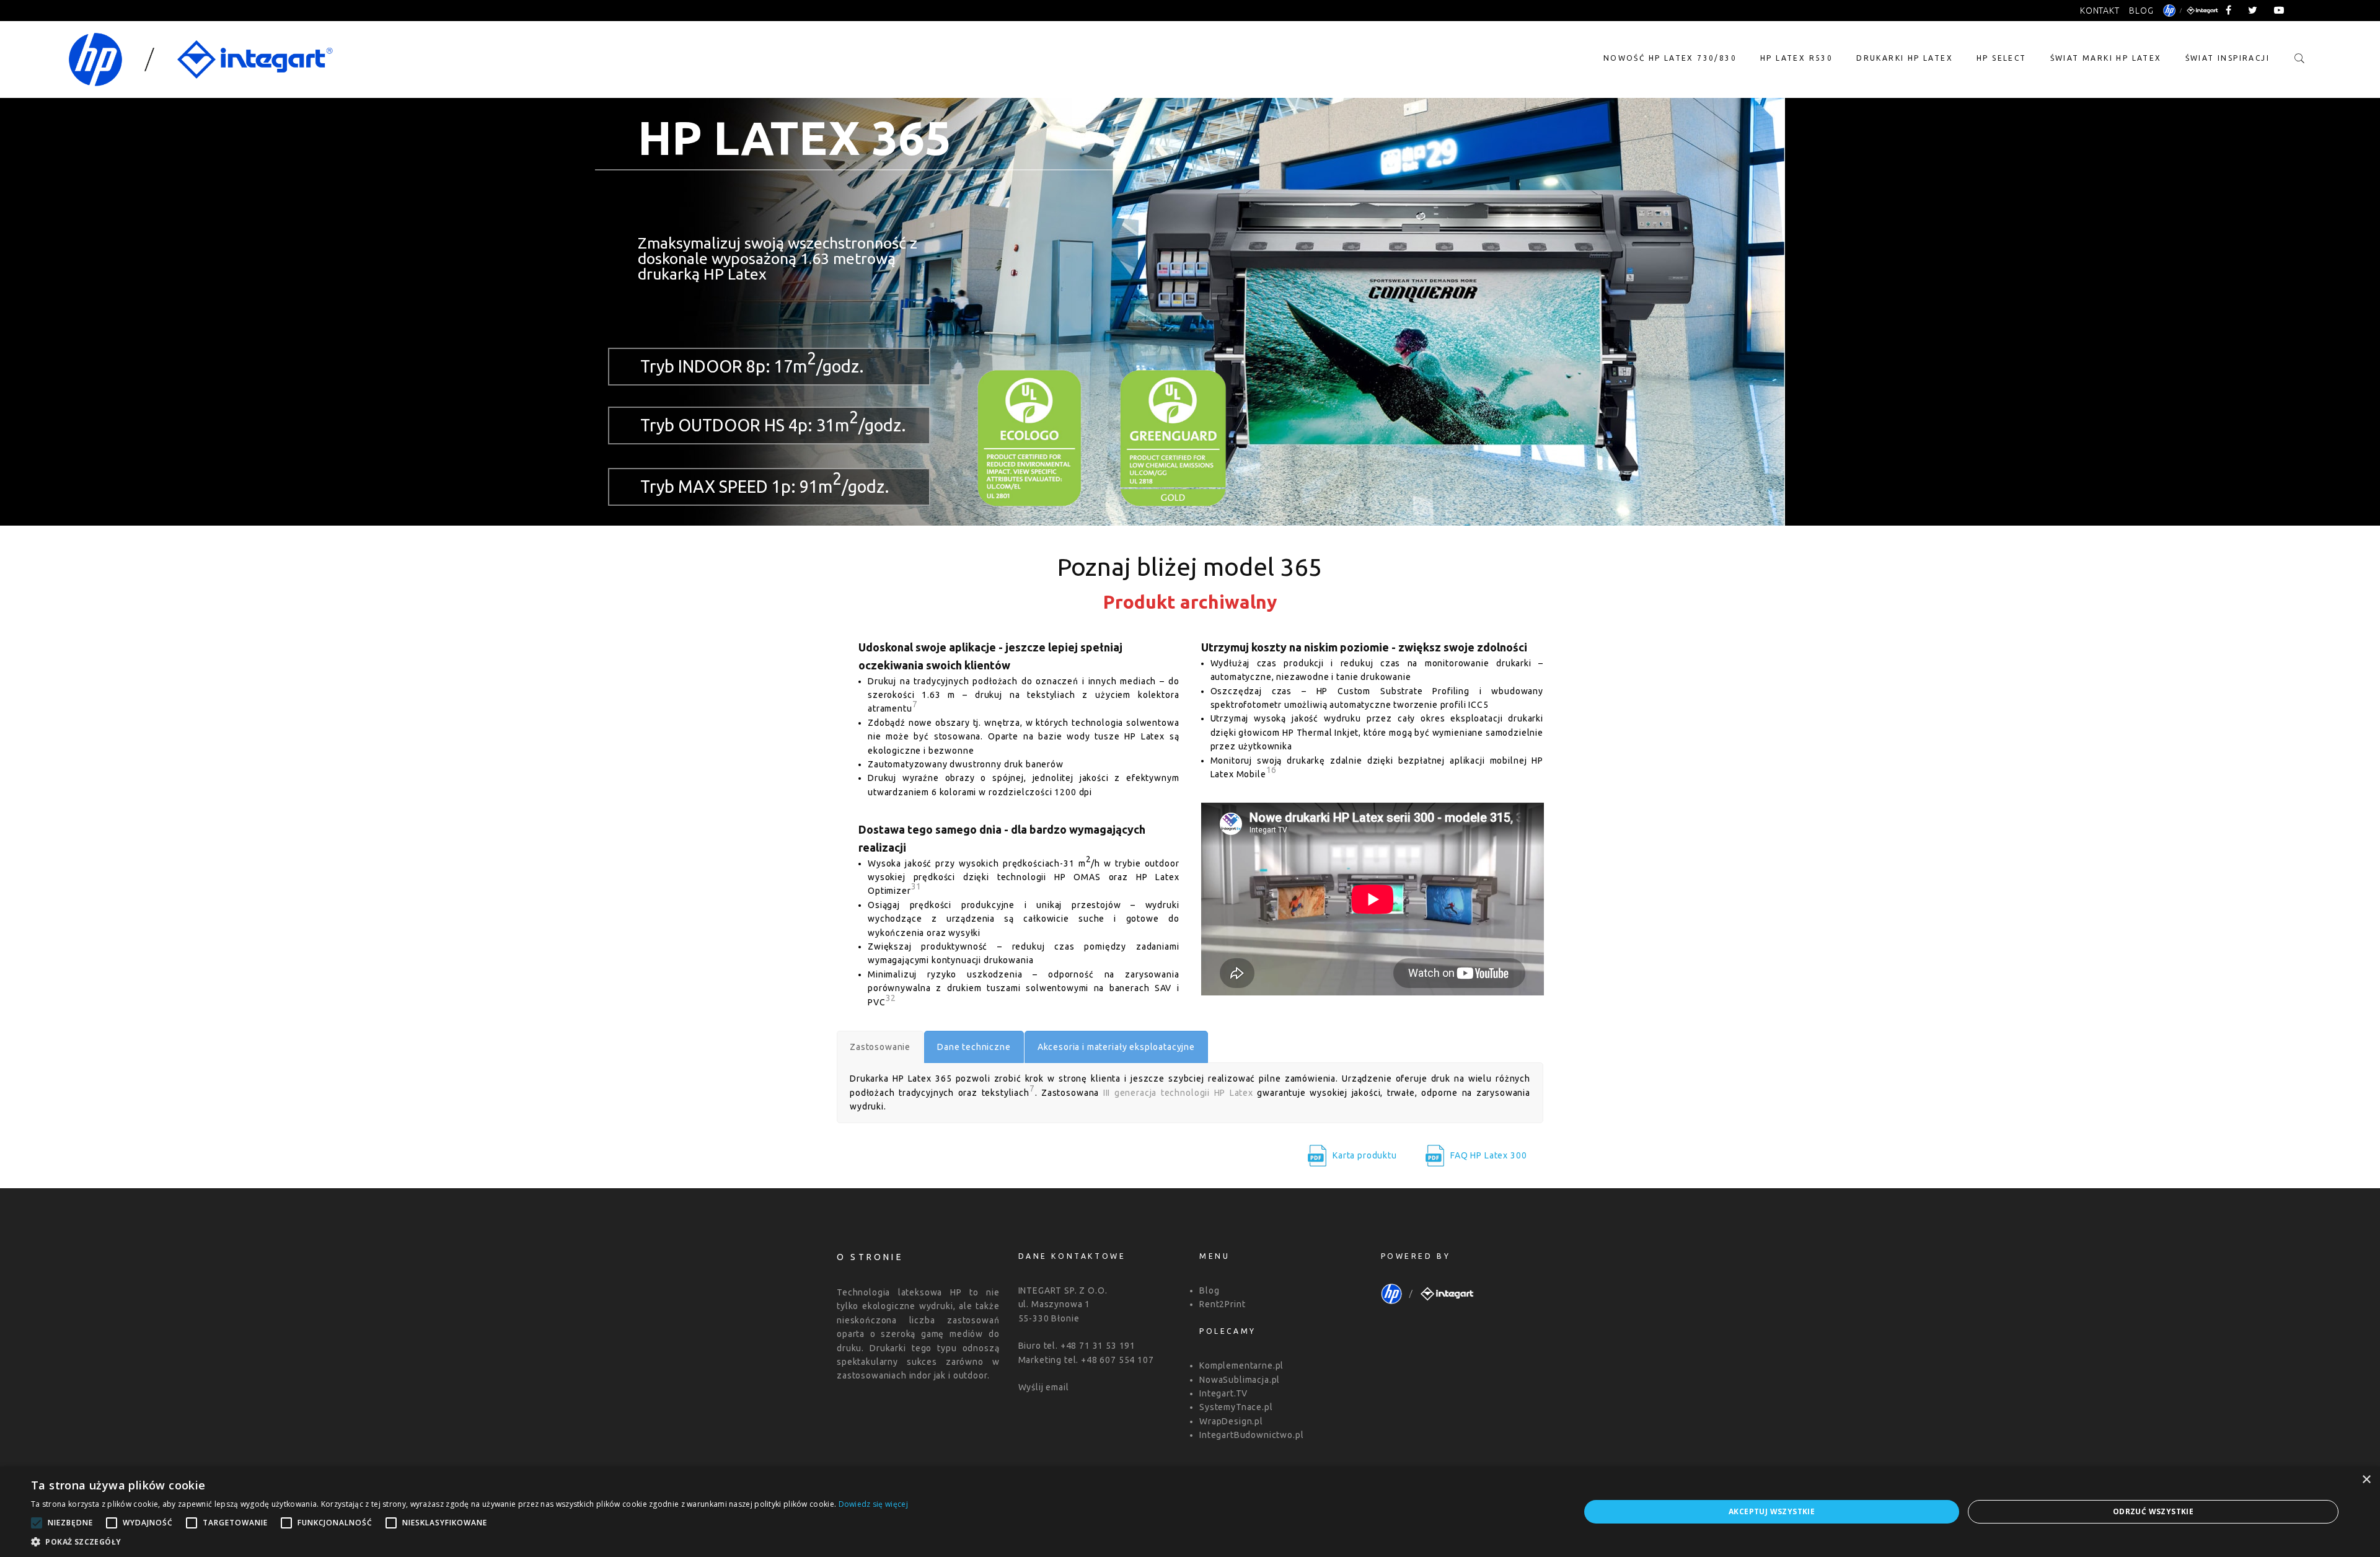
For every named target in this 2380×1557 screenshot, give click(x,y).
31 (917, 886)
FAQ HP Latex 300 (1488, 1155)
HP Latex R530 (1796, 58)
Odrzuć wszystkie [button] (2153, 1511)
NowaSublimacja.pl (1240, 1380)
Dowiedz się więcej (873, 1504)
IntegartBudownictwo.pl (1251, 1435)
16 (1272, 770)
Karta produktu (1365, 1155)
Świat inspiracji (2228, 58)
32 (891, 998)
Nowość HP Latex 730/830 (1670, 58)
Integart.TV (1223, 1393)
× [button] (2366, 1480)
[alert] (1190, 1512)
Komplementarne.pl (1241, 1365)
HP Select (2002, 58)
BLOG (2141, 11)
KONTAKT (2100, 11)
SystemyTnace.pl (1236, 1407)
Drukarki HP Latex (1905, 58)
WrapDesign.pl (1231, 1421)
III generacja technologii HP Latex (1178, 1093)
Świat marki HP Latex (2106, 58)
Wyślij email (1044, 1387)
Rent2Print (1222, 1304)
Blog (1209, 1290)
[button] (469, 1542)
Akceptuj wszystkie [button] (1772, 1511)
